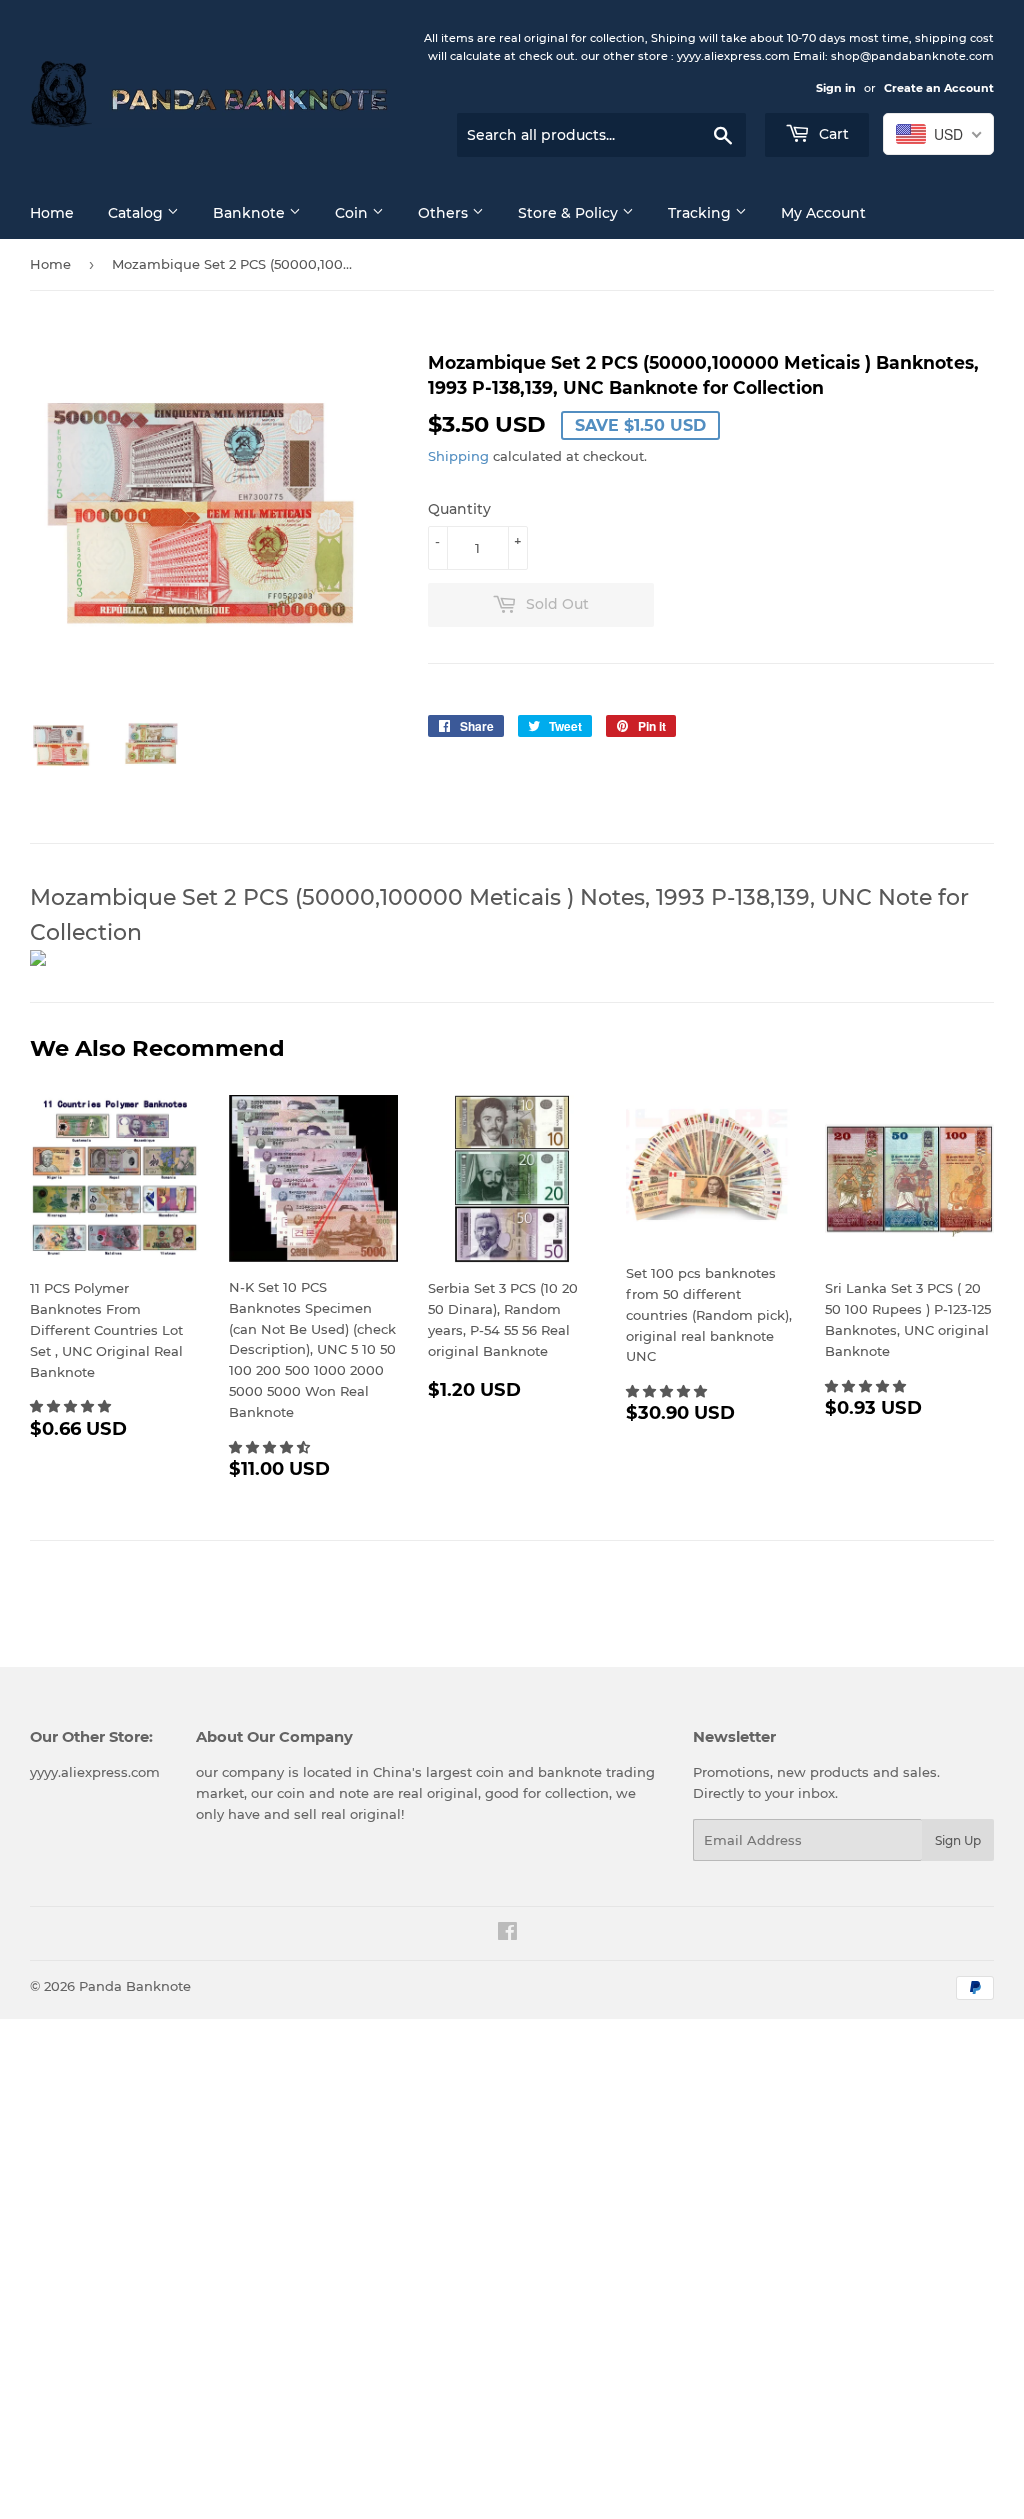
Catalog (137, 213)
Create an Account (939, 88)
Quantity (459, 509)
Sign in (836, 88)
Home (52, 213)
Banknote (251, 213)
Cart (832, 134)
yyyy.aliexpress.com (95, 1772)
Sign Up (958, 1840)
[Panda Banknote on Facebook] (507, 1934)
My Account (823, 213)
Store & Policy (570, 213)
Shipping (458, 456)
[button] (72, 1406)
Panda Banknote (135, 1986)
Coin (353, 213)
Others (445, 213)
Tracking (701, 213)
